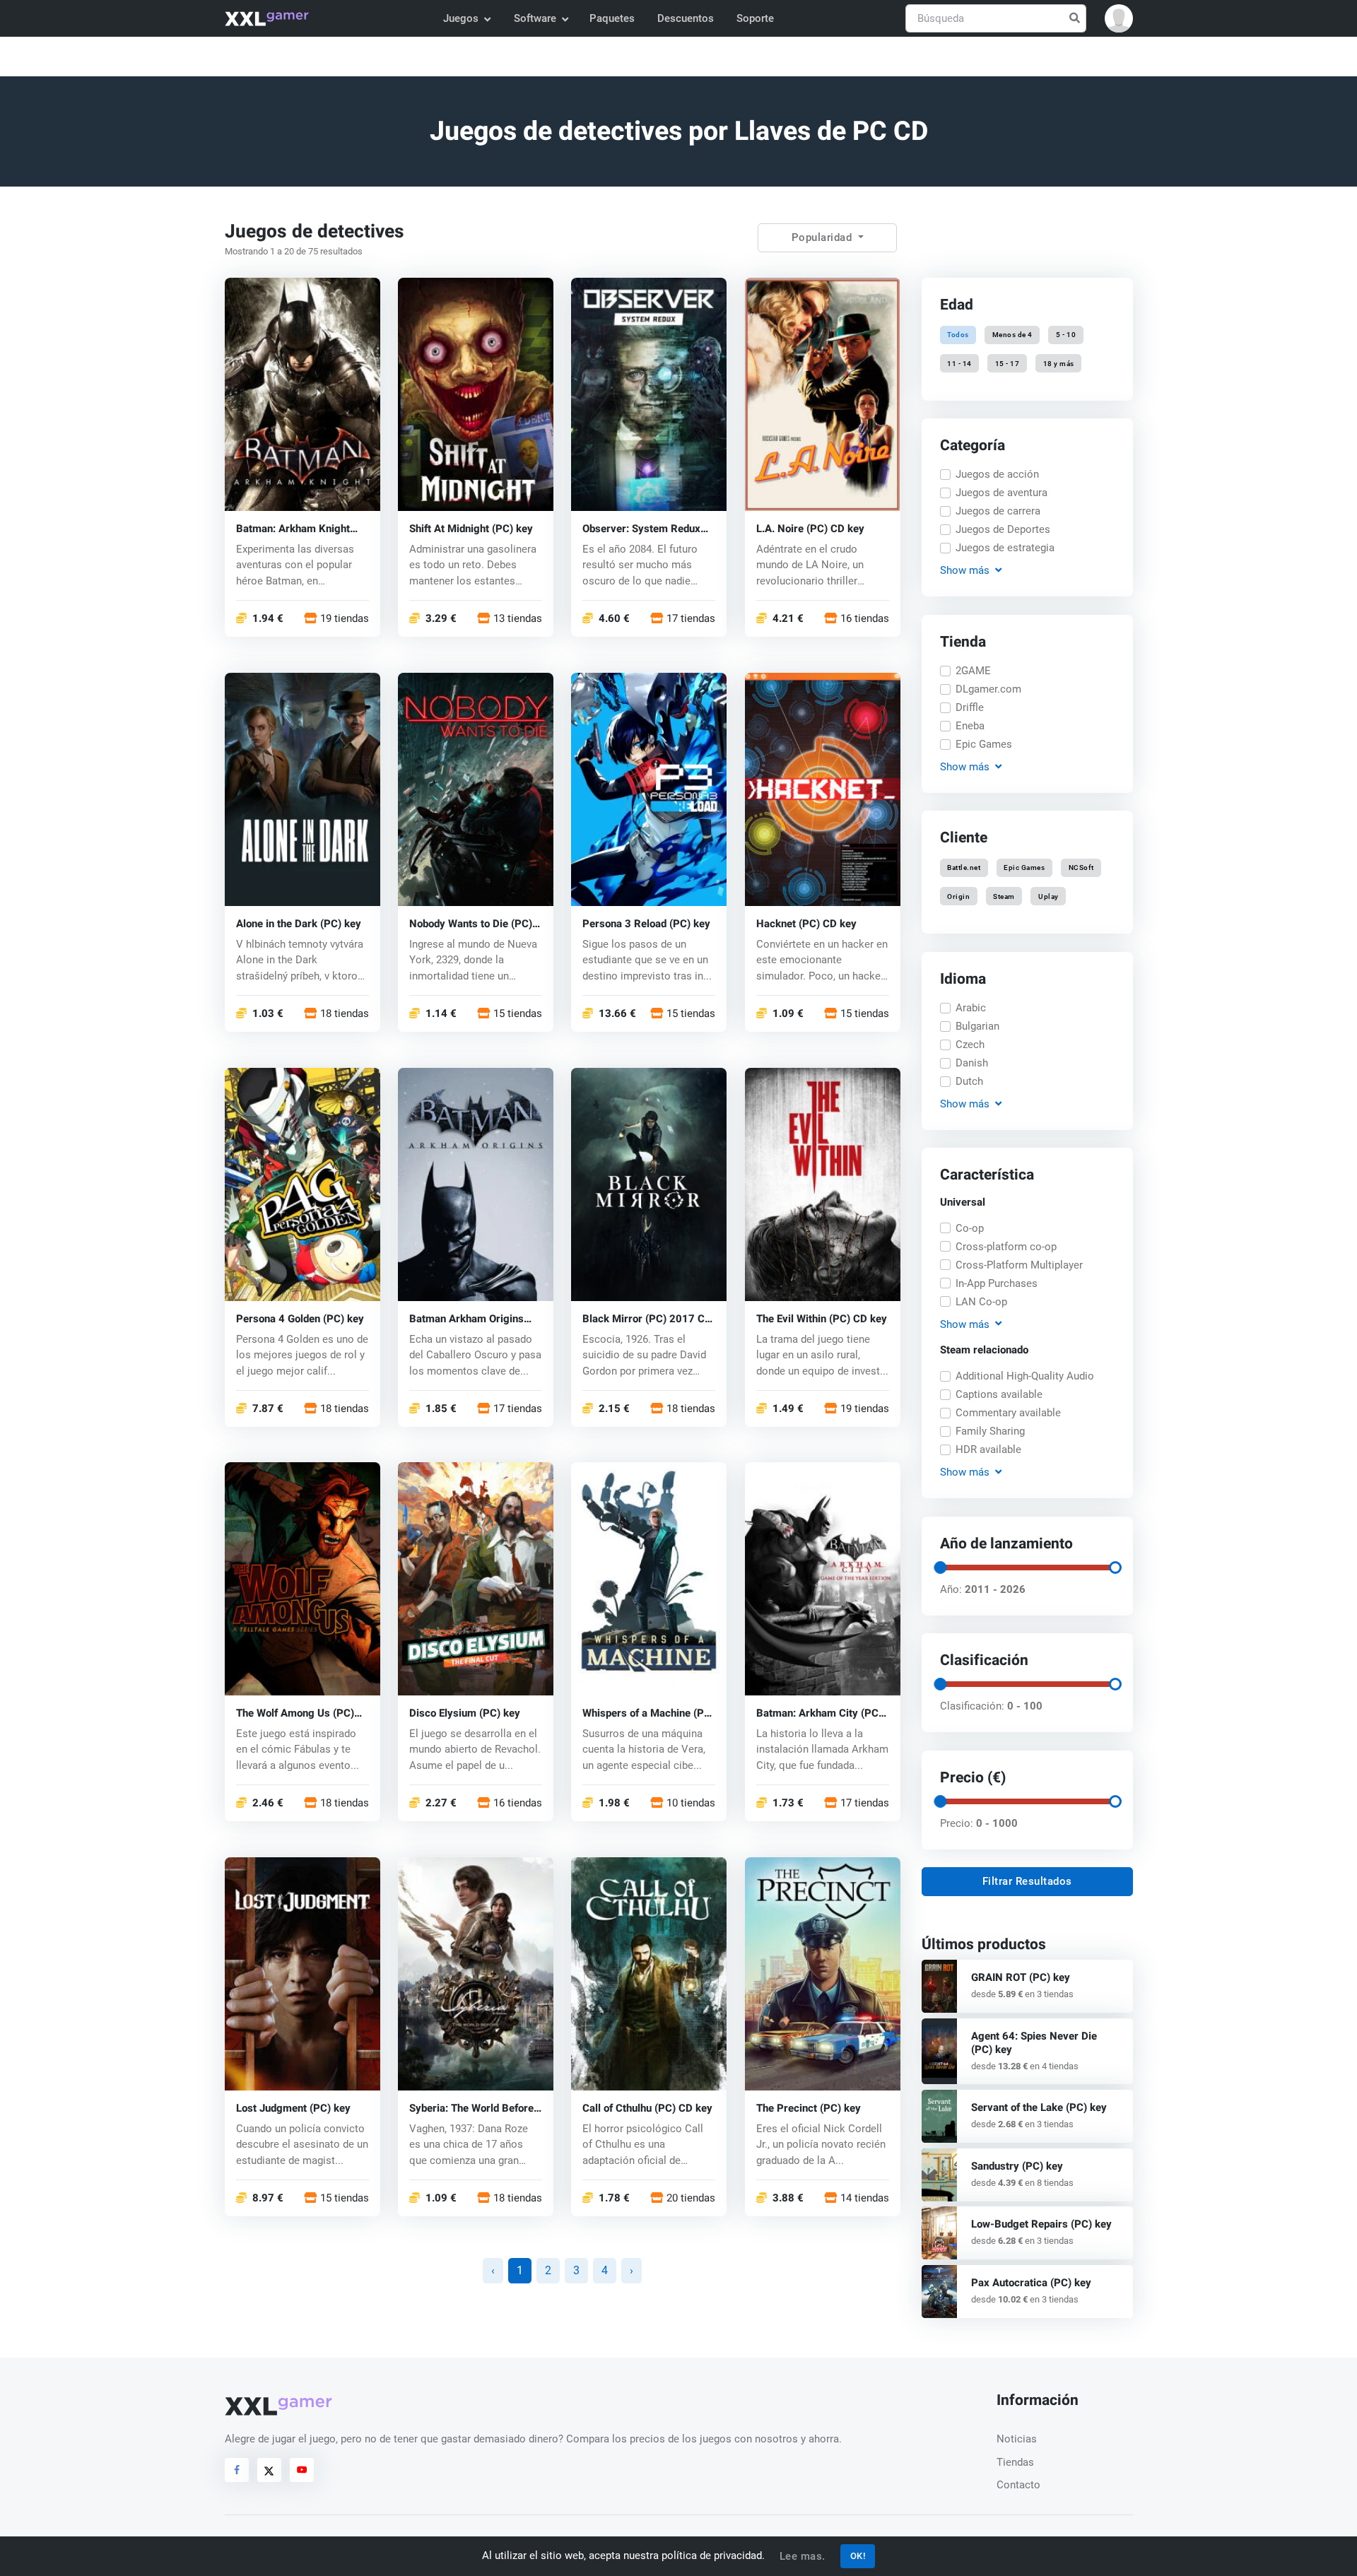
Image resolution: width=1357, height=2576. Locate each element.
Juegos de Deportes (1003, 529)
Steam (1004, 896)
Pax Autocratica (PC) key (1031, 2283)
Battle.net (964, 868)
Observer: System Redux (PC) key (641, 528)
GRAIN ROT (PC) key (1021, 1977)
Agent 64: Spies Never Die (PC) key (1034, 2043)
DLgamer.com (988, 689)
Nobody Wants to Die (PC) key (471, 923)
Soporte (755, 18)
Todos (958, 335)
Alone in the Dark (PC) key (299, 923)
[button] (1119, 18)
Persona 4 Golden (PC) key (300, 1318)
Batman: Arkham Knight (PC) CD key (293, 528)
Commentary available (1008, 1413)
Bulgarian (977, 1026)
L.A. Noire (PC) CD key (810, 528)
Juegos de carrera (998, 511)
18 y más (1058, 363)
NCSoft (1081, 868)
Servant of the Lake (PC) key (1039, 2107)
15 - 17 (1008, 363)
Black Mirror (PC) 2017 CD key (647, 1318)
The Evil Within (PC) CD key (822, 1318)
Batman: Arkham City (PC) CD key (819, 1713)
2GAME (973, 671)
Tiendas (1015, 2462)
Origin (958, 896)
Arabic (971, 1008)
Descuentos (686, 18)
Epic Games (984, 744)
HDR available (988, 1449)
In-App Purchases (997, 1283)
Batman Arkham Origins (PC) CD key (466, 1318)
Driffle (970, 707)
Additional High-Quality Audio (1025, 1376)
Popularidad (823, 237)
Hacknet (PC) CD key (806, 923)
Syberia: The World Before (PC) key (471, 2109)
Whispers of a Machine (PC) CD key (648, 1713)
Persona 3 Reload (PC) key (646, 923)
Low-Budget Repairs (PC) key (1041, 2224)
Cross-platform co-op (1006, 1247)
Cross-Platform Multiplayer (1019, 1265)
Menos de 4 (1012, 335)
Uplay (1048, 896)
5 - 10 (1066, 335)
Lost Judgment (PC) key (293, 2109)
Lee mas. (803, 2556)
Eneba (970, 726)
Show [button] (964, 570)
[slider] (939, 1568)
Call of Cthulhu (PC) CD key (647, 2109)
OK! (858, 2556)
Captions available (999, 1394)
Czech (970, 1045)
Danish (972, 1063)
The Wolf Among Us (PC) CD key (295, 1713)
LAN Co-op (981, 1302)
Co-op (970, 1228)
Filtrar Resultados (1027, 1881)
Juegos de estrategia (1005, 548)
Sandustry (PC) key (1017, 2166)
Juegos (461, 18)
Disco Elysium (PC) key (465, 1713)
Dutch (969, 1081)
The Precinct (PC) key (809, 2109)
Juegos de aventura (1001, 493)
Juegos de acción (997, 474)
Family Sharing (990, 1431)
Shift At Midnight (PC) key (471, 528)
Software (535, 18)
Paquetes (612, 18)
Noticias (1017, 2439)
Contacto (1018, 2485)
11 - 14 (959, 363)
